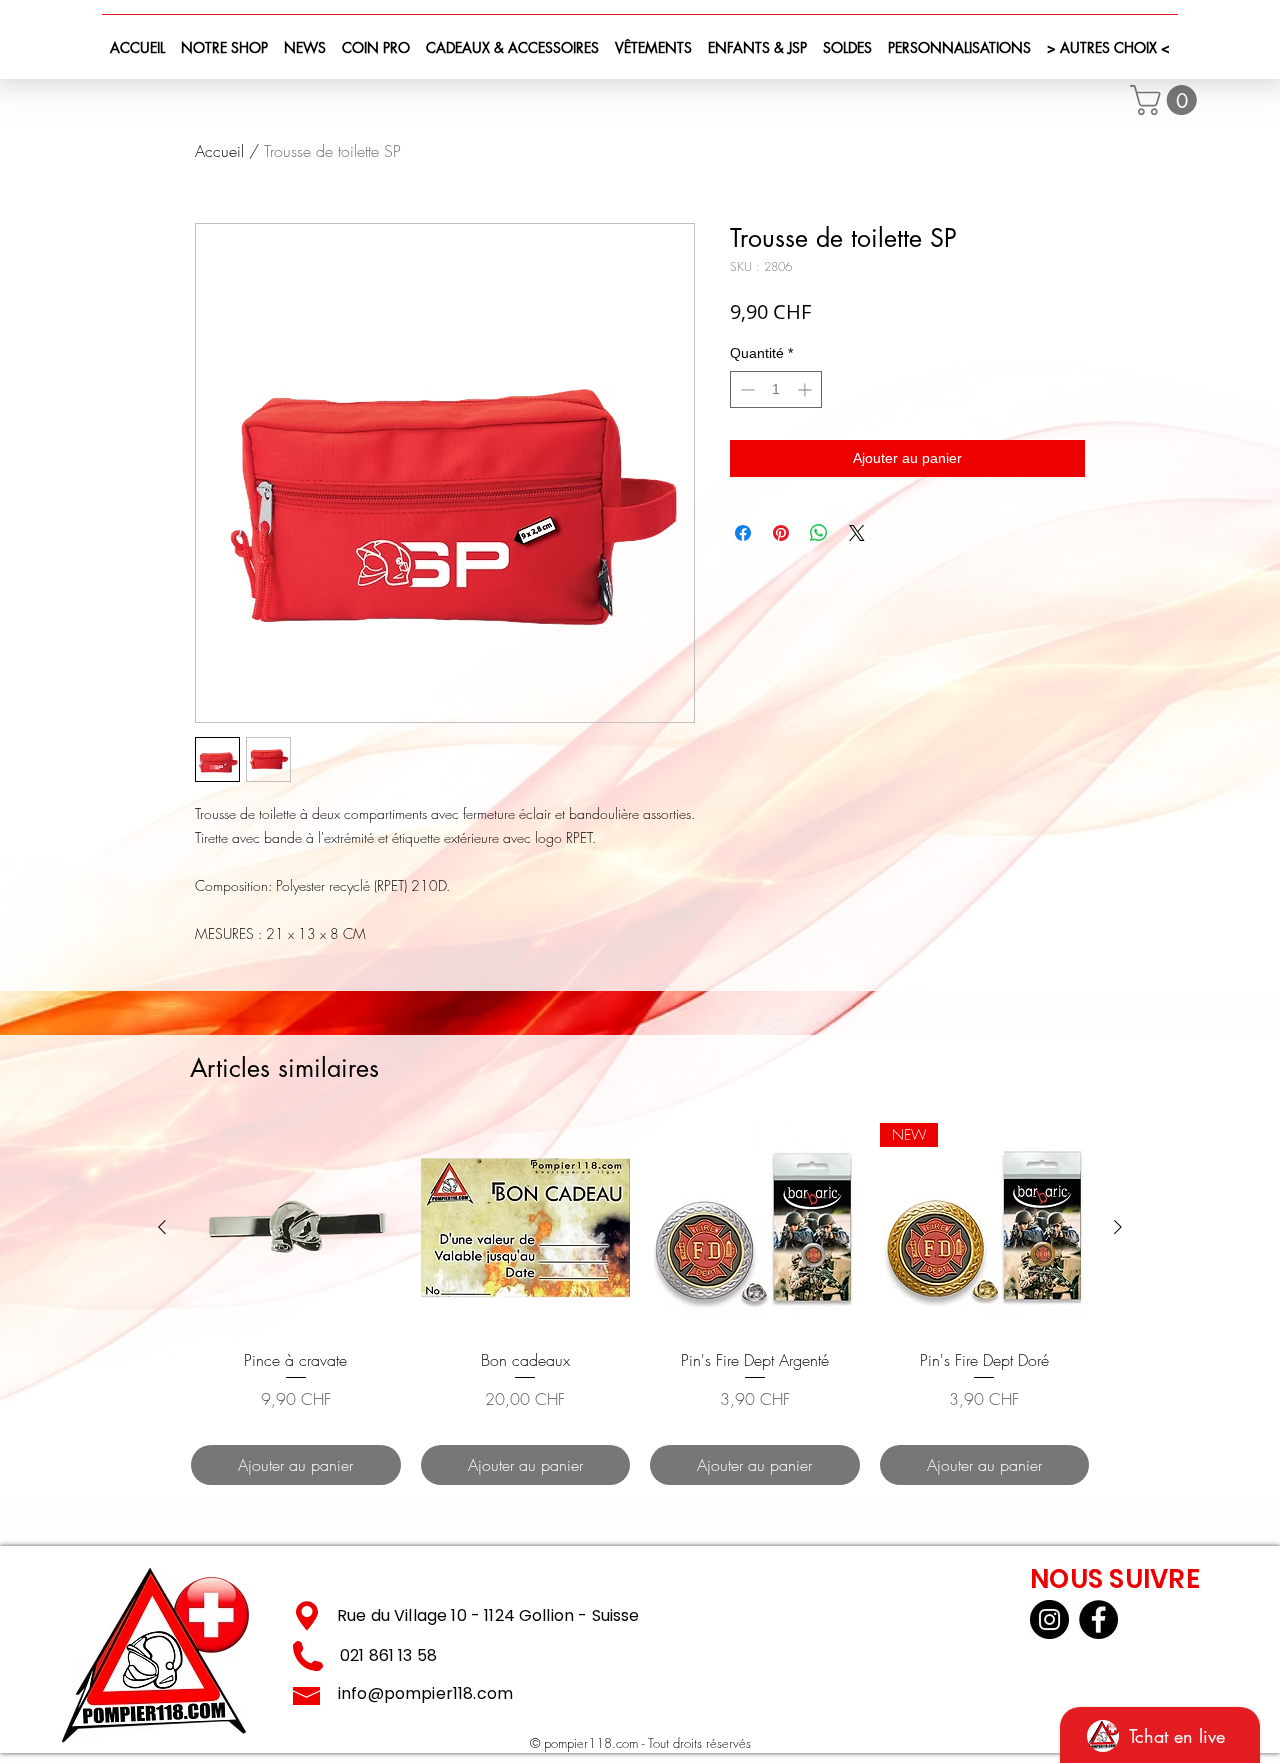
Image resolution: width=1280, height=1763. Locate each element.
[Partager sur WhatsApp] (819, 533)
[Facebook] (1098, 1619)
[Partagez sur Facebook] (743, 533)
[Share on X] (857, 533)
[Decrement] (745, 389)
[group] (640, 1304)
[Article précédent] (162, 1227)
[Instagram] (1049, 1619)
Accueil (219, 151)
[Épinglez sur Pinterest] (781, 533)
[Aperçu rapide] (296, 1228)
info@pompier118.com (425, 1693)
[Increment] (806, 389)
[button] (1167, 100)
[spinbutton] (776, 389)
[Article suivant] (1118, 1227)
